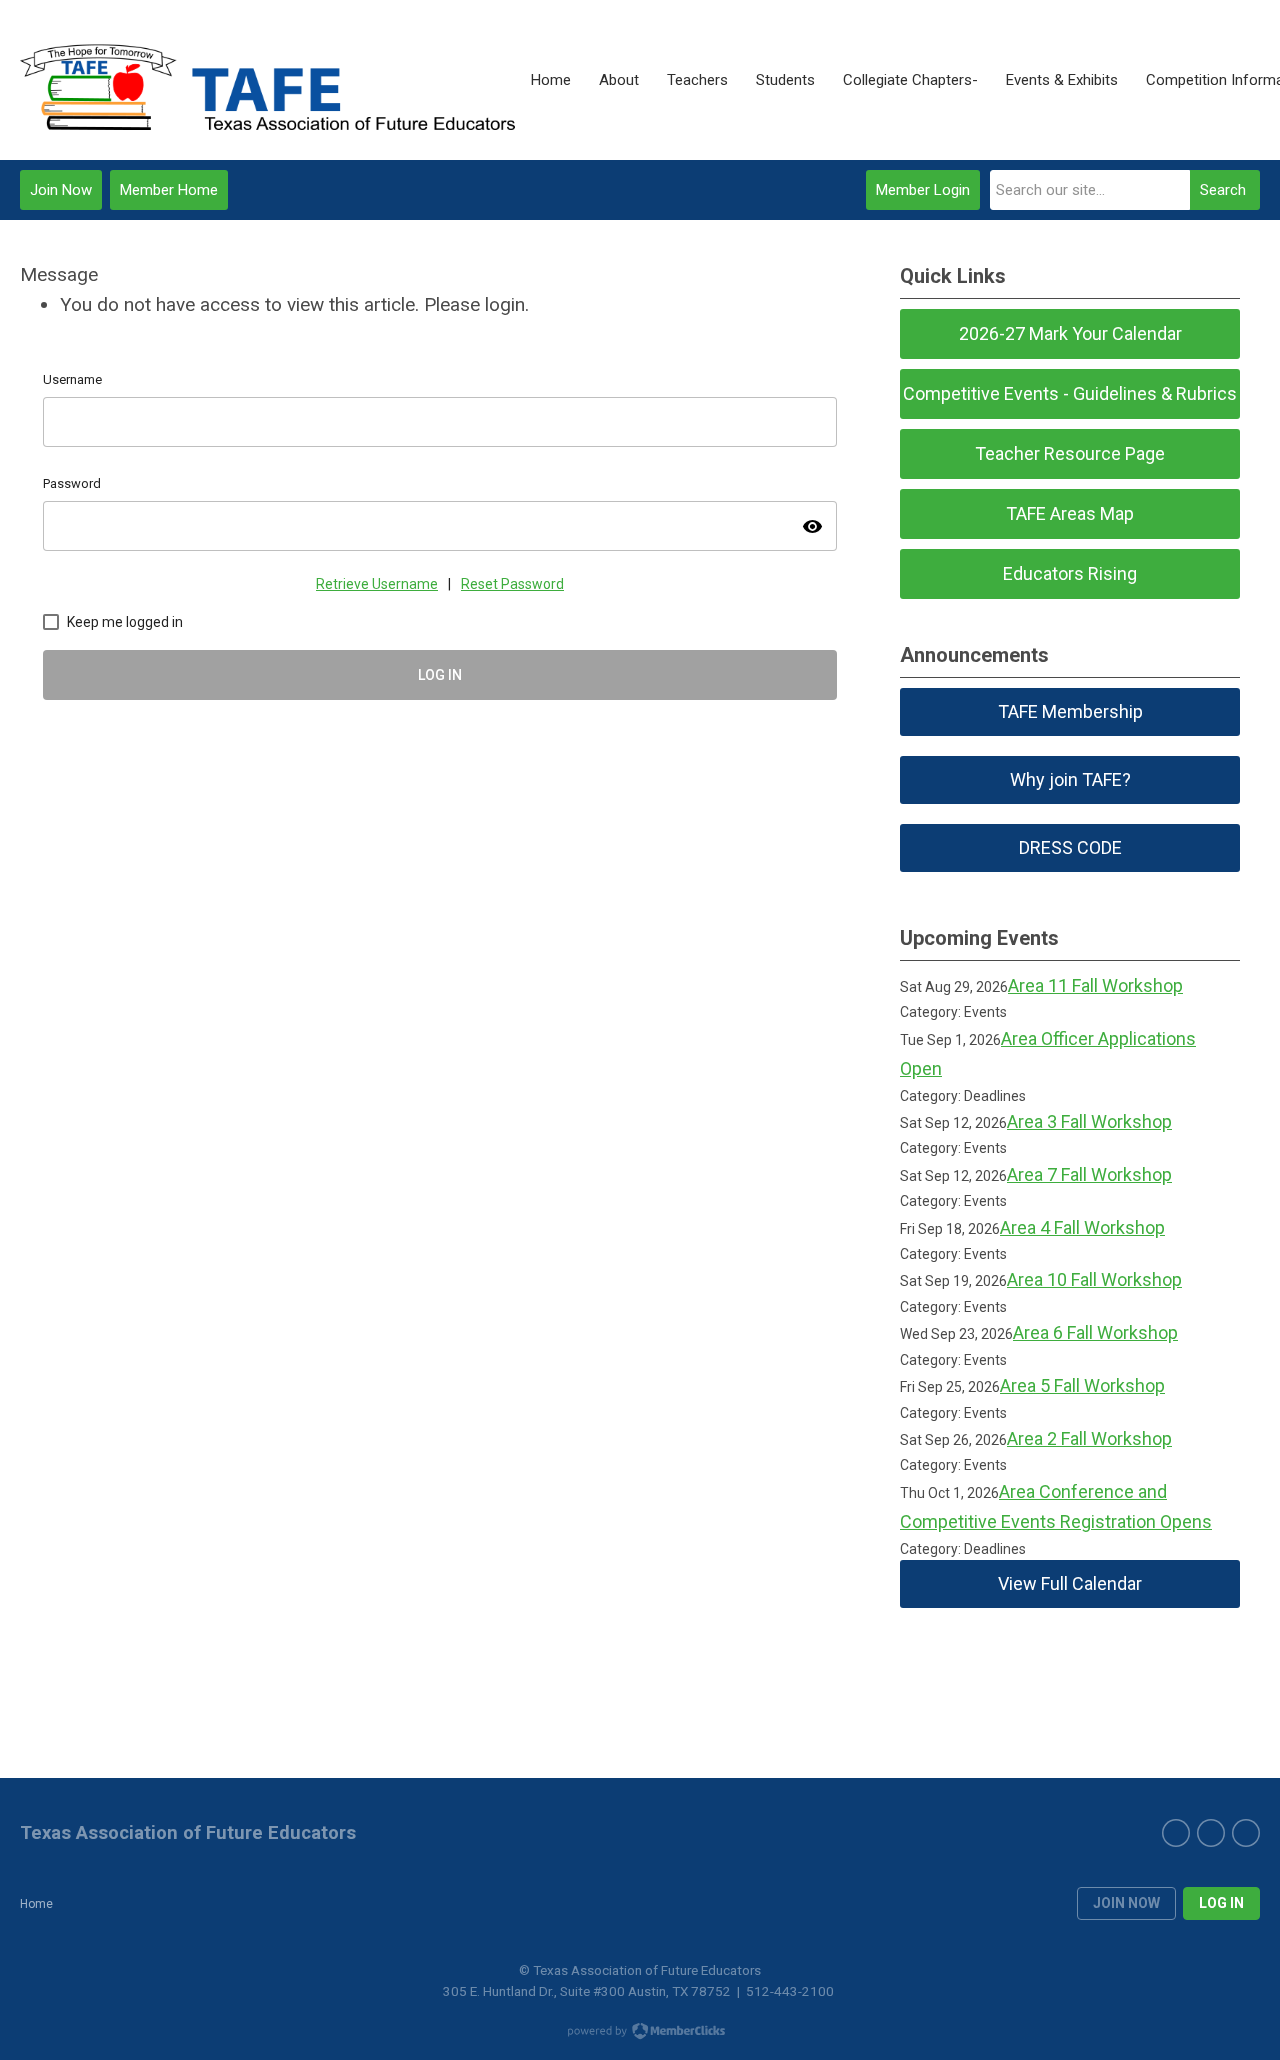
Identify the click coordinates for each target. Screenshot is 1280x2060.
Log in (1221, 1903)
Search (1223, 190)
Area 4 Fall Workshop (1082, 1227)
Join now (1126, 1903)
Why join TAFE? (1070, 779)
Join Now (61, 190)
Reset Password (512, 584)
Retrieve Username (377, 584)
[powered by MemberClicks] (640, 2033)
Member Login (923, 190)
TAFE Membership (1070, 711)
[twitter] (1211, 1833)
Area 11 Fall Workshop (1095, 985)
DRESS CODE (1070, 847)
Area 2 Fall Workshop (1089, 1438)
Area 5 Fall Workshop (1082, 1385)
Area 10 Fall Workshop (1094, 1279)
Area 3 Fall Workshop (1089, 1121)
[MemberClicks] (268, 80)
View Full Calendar (1070, 1583)
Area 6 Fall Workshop (1095, 1332)
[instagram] (1246, 1833)
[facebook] (1176, 1833)
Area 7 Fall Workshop (1089, 1174)
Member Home (169, 190)
